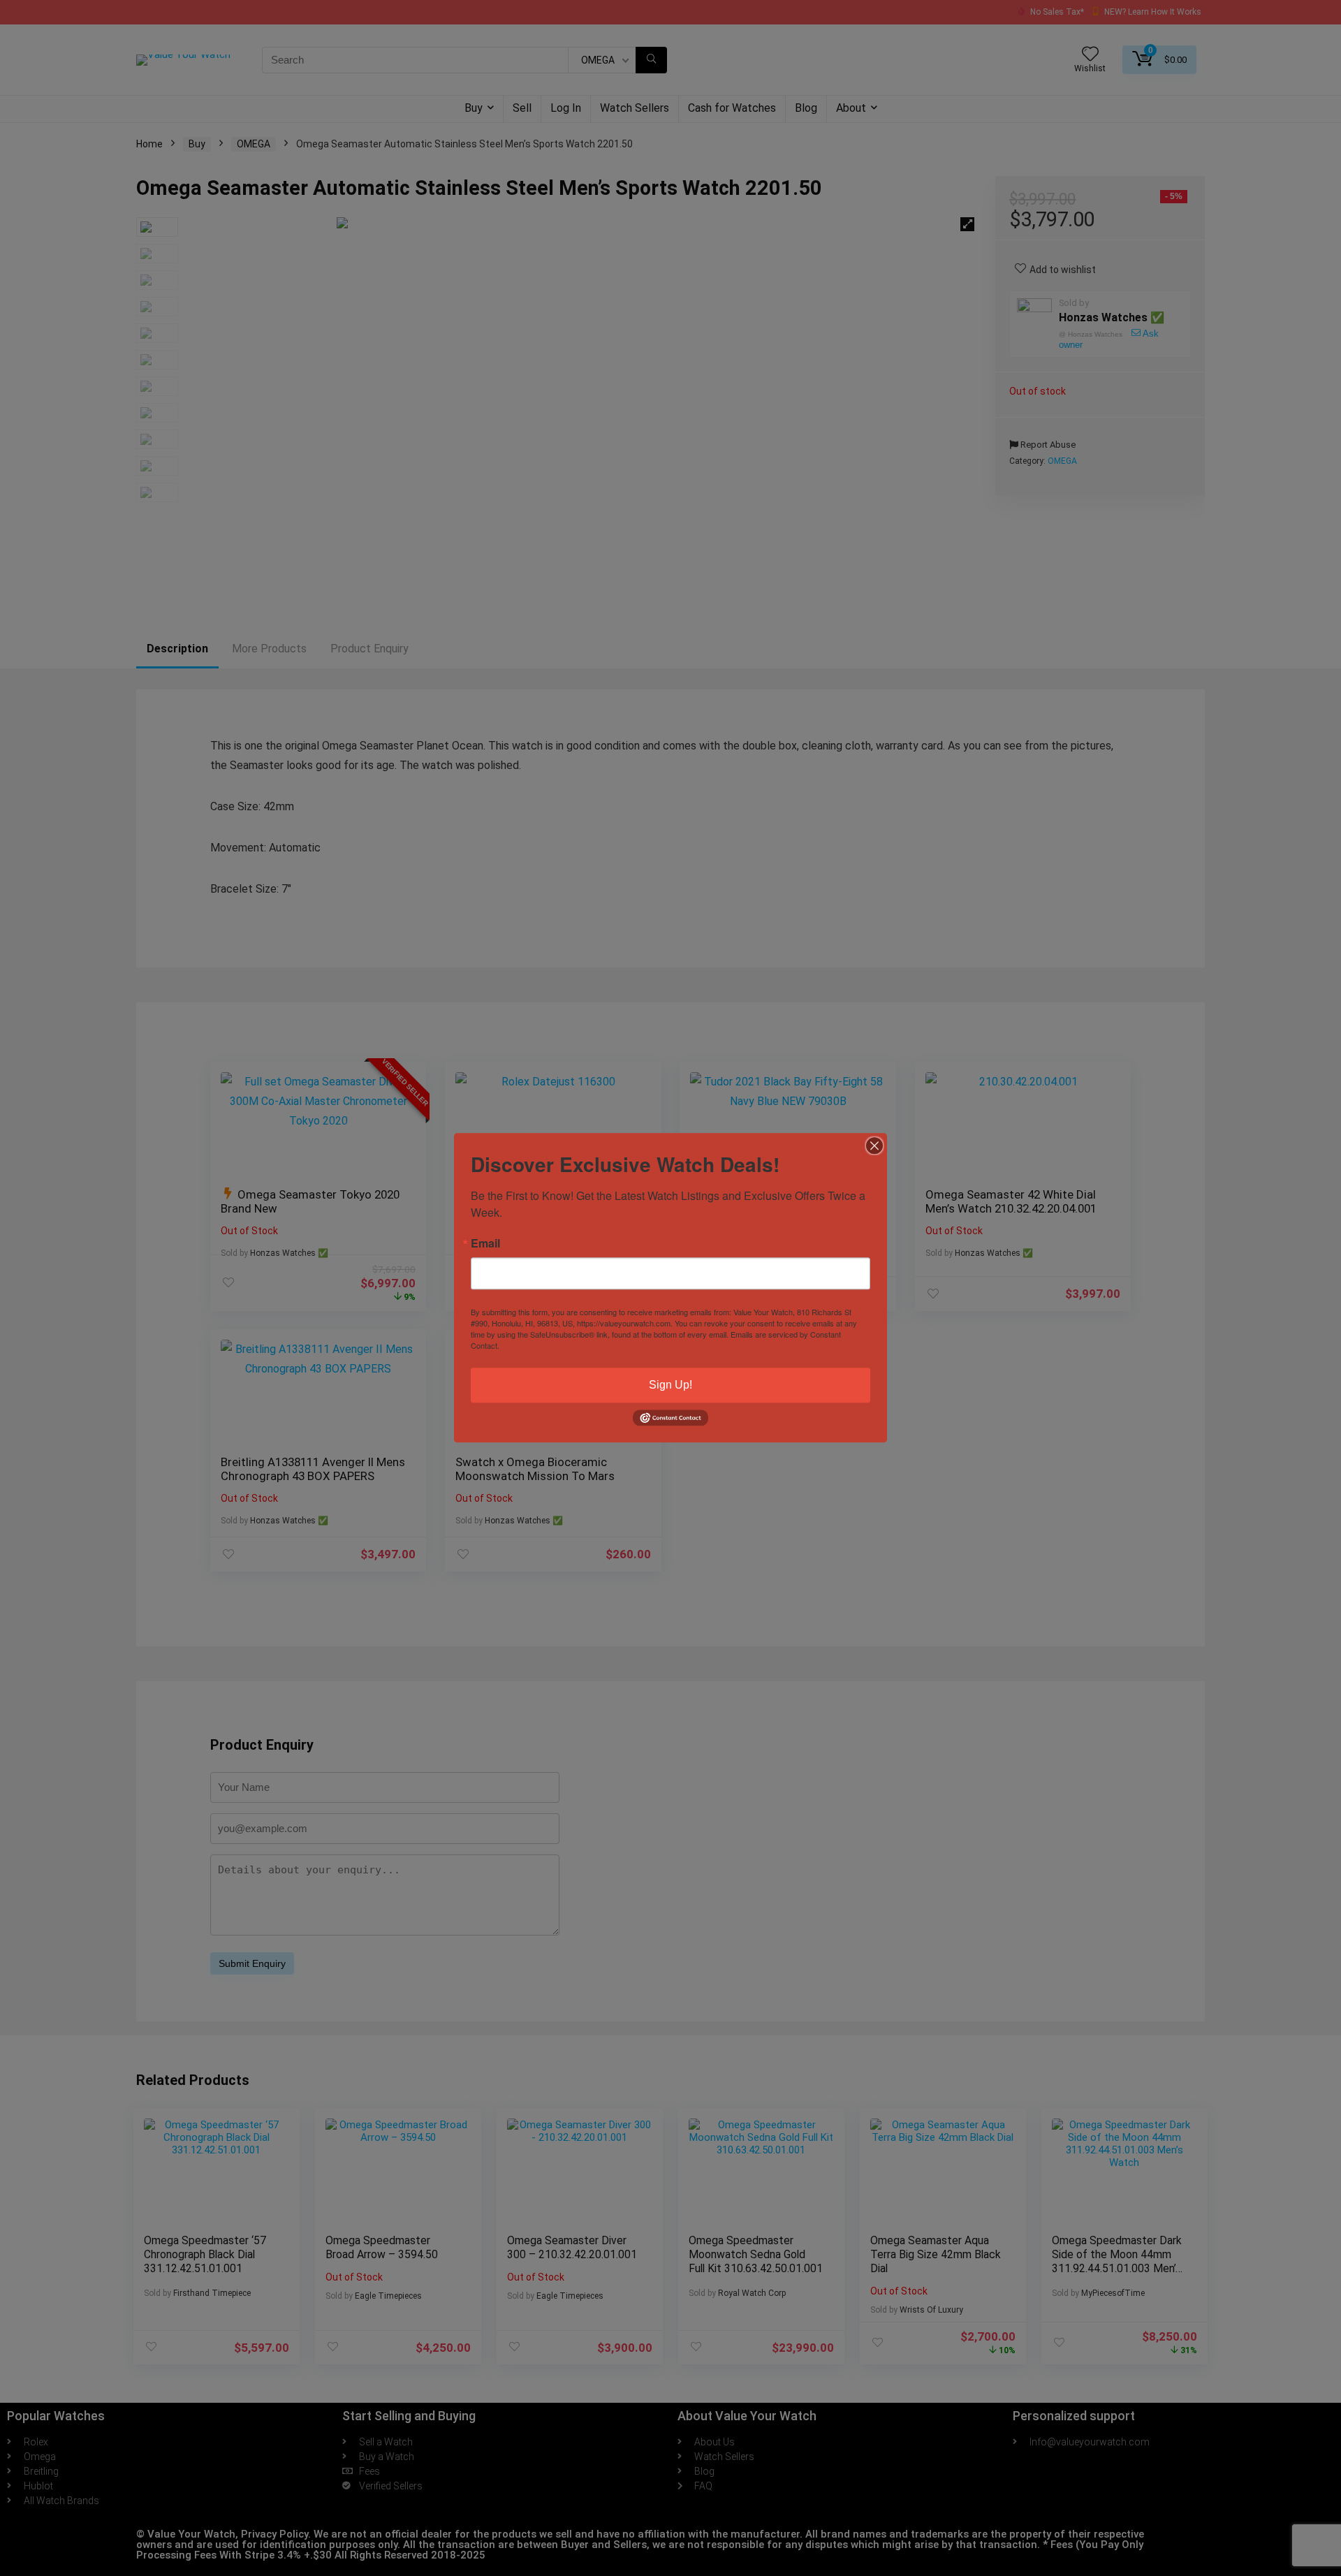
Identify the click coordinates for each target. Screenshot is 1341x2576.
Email (485, 1243)
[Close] (874, 1146)
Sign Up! (670, 1385)
